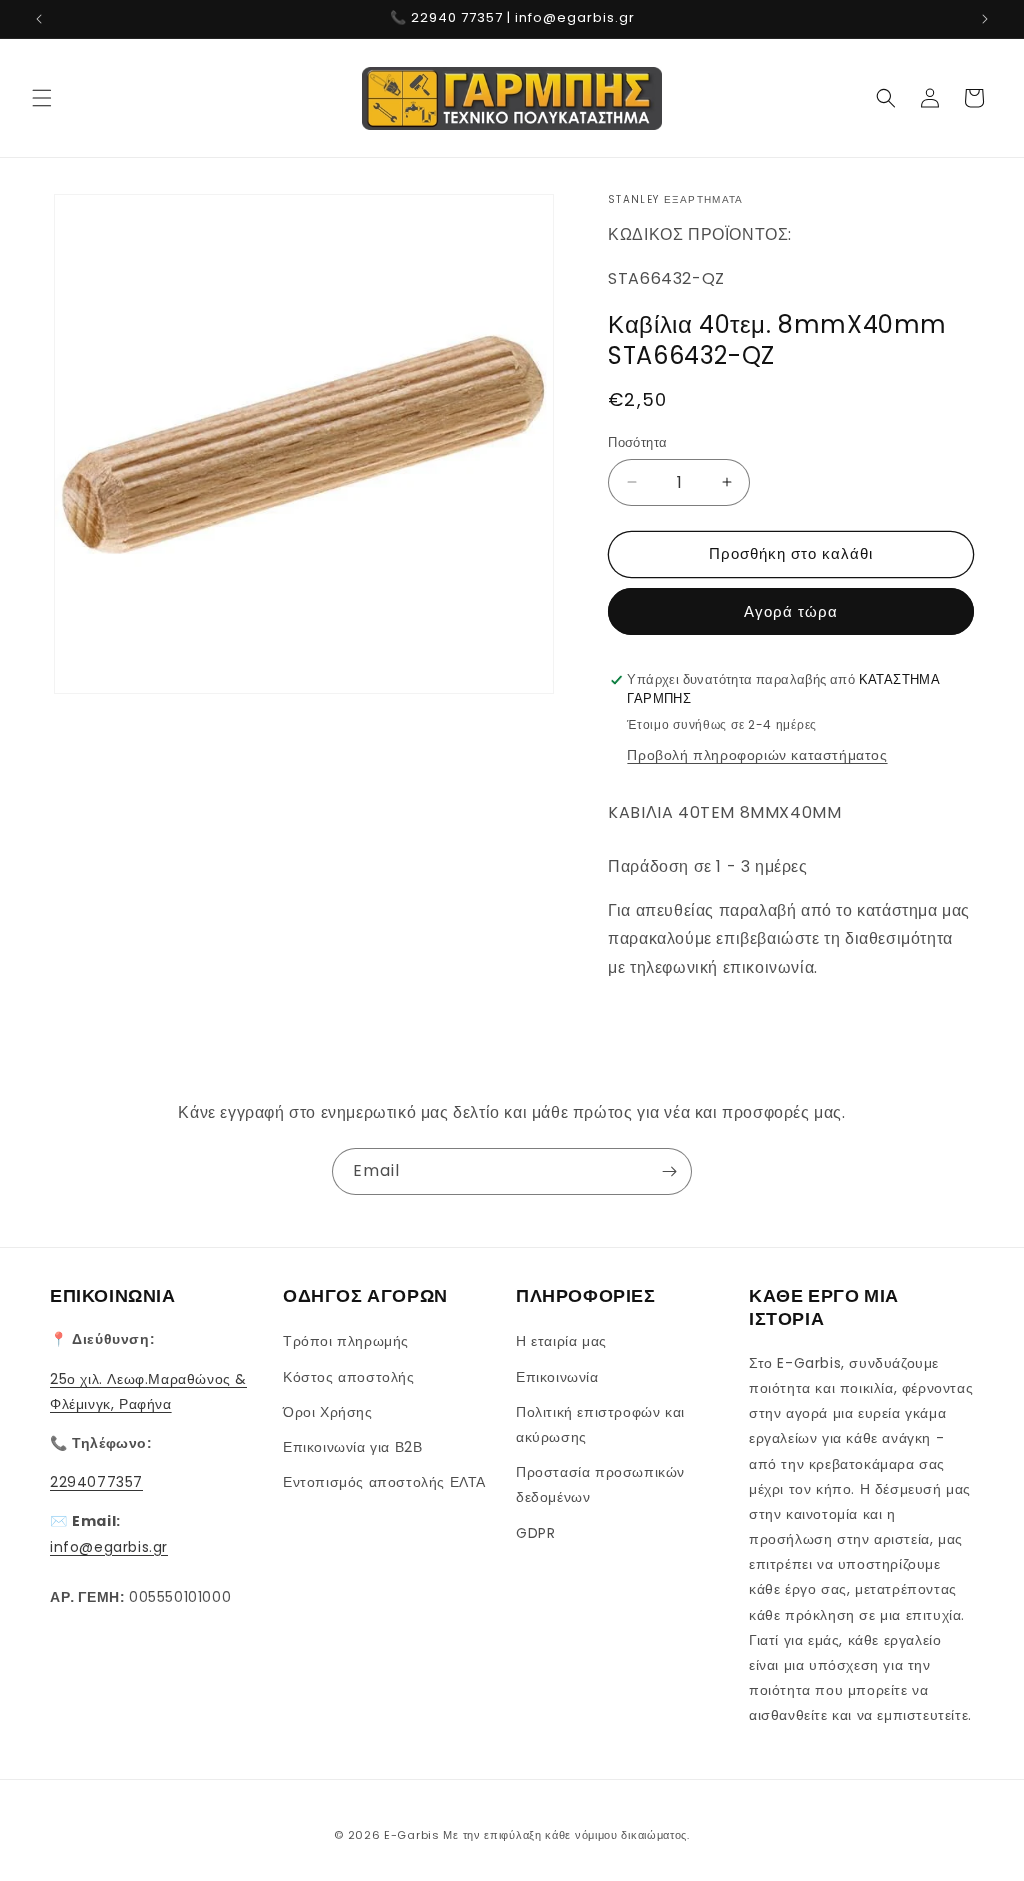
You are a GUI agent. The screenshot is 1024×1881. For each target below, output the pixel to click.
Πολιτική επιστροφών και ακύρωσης (600, 1424)
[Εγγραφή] (669, 1171)
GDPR (535, 1533)
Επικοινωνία (557, 1377)
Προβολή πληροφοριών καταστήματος (757, 755)
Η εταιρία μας (561, 1341)
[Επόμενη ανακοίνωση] (985, 19)
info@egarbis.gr (109, 1547)
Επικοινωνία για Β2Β (352, 1447)
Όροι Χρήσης (328, 1412)
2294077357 (96, 1482)
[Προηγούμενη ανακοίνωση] (39, 19)
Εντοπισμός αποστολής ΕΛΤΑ (384, 1482)
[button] (42, 98)
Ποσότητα (637, 442)
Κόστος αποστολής (349, 1377)
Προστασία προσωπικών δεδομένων (600, 1484)
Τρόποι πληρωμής (346, 1341)
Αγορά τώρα (791, 611)
